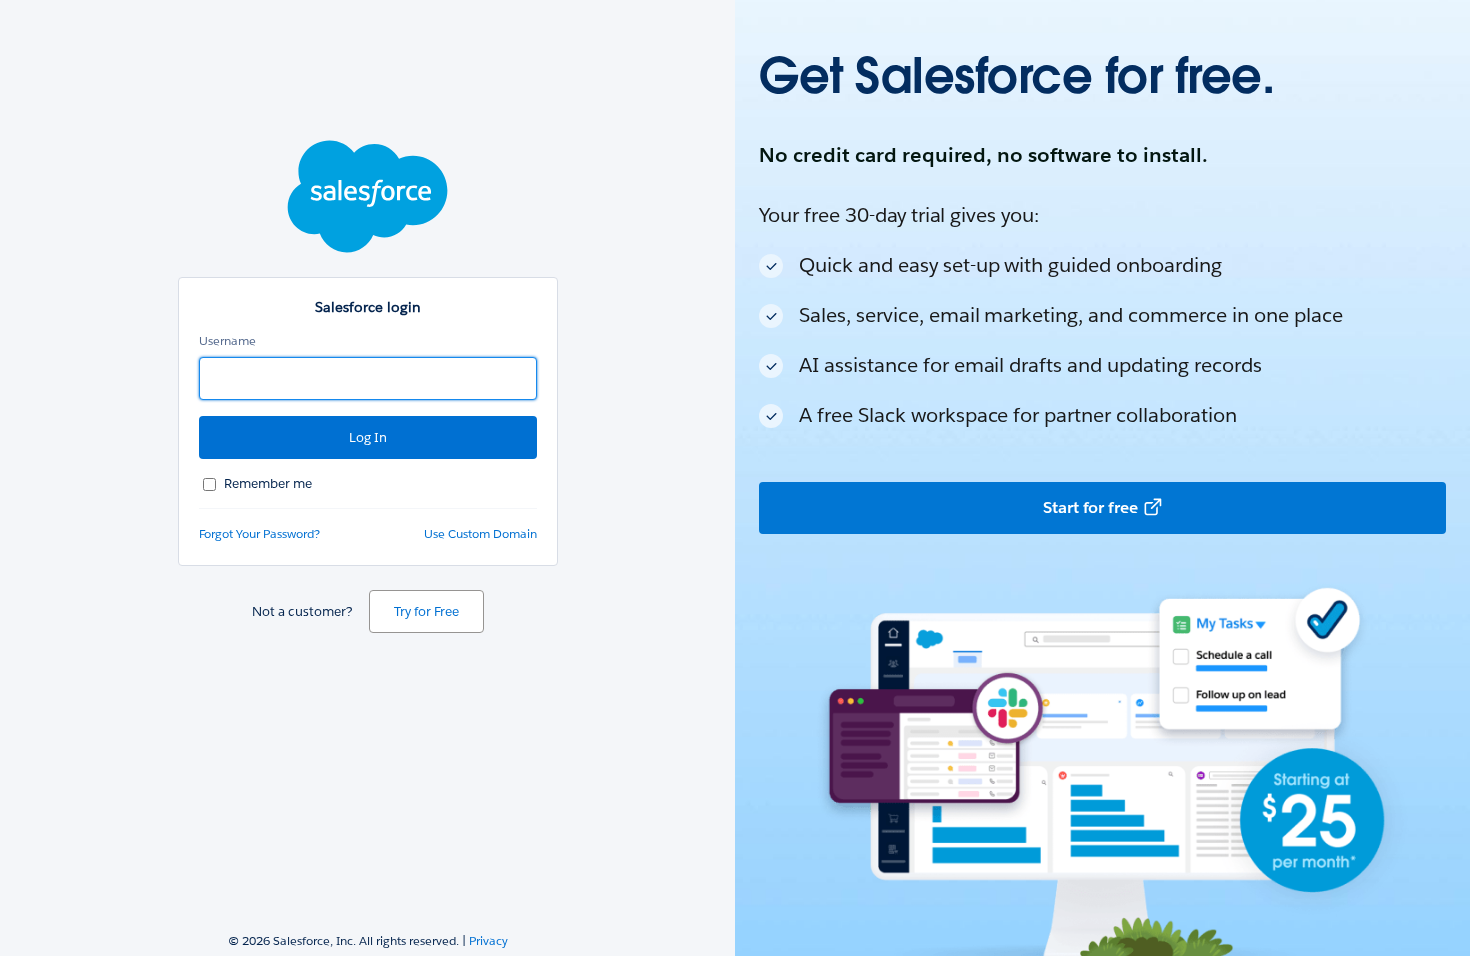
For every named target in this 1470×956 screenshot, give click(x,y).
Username (227, 340)
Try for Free (426, 611)
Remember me (268, 483)
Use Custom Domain (480, 533)
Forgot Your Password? (259, 533)
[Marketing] (1102, 478)
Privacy (488, 940)
